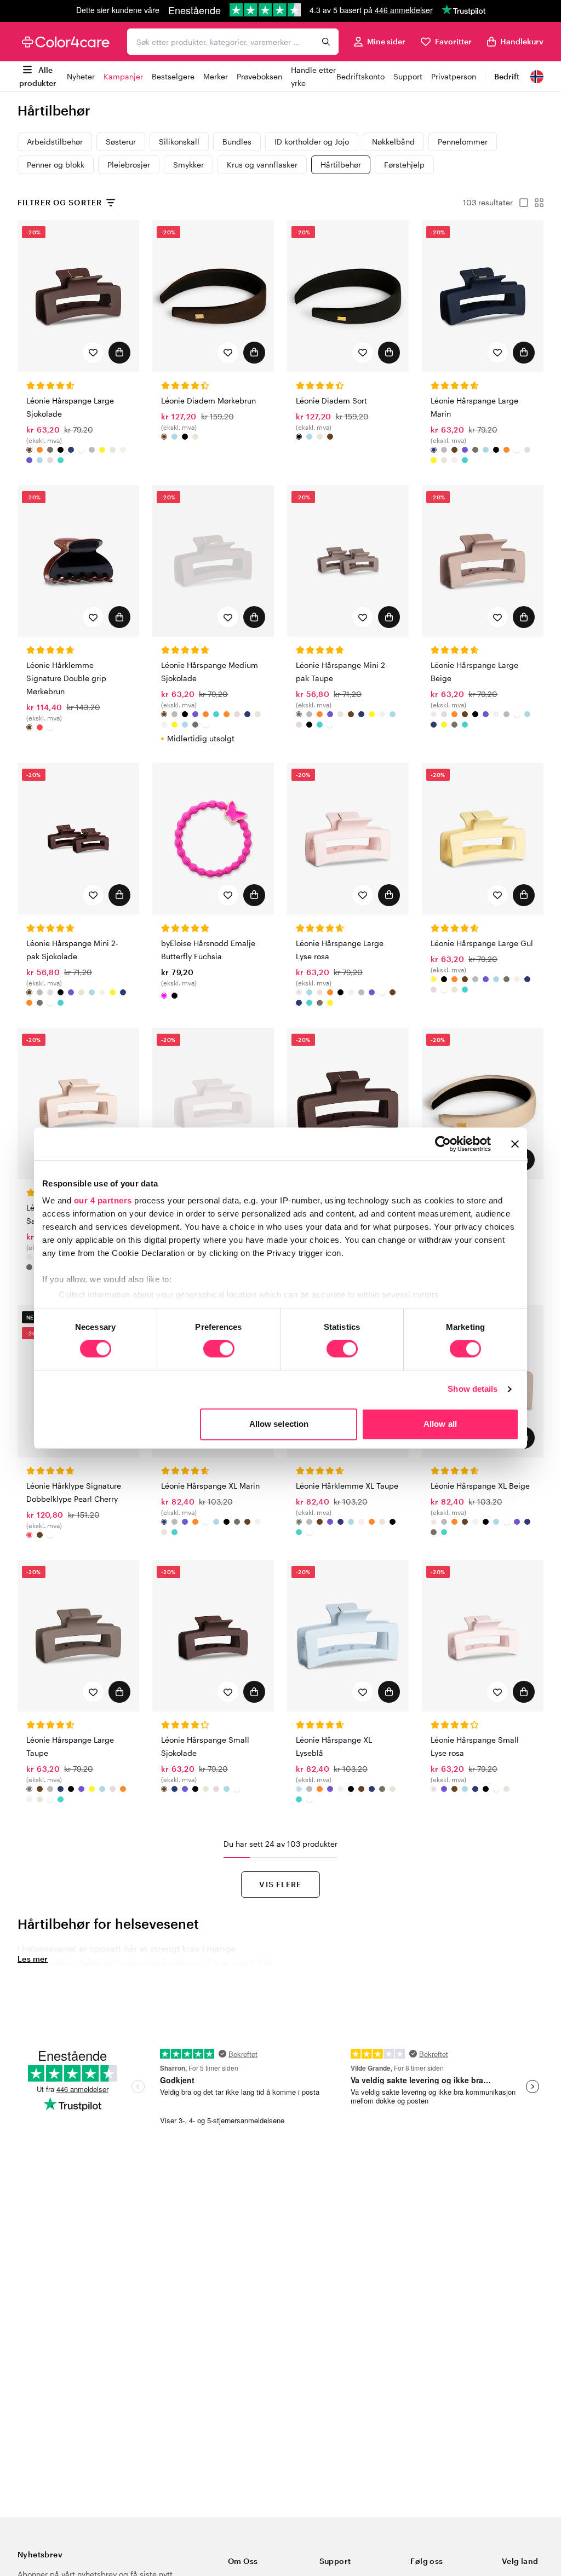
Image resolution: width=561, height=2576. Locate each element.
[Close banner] (515, 1144)
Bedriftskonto (360, 76)
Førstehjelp (404, 165)
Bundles (237, 142)
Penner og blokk (56, 165)
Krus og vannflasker (262, 165)
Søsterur (121, 142)
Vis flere (280, 1884)
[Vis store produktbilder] (520, 203)
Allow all (440, 1424)
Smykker (188, 165)
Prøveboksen (259, 76)
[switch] (219, 1350)
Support (408, 76)
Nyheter (81, 76)
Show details (473, 1389)
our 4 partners (103, 1200)
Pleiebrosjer (129, 165)
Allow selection (279, 1424)
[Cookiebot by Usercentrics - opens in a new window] (443, 1144)
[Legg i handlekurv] (119, 353)
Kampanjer (123, 76)
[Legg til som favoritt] (93, 353)
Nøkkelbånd (393, 142)
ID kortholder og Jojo (312, 142)
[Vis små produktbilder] (536, 203)
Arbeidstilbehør (55, 142)
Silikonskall (179, 142)
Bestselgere (173, 76)
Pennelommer (463, 142)
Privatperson (454, 76)
